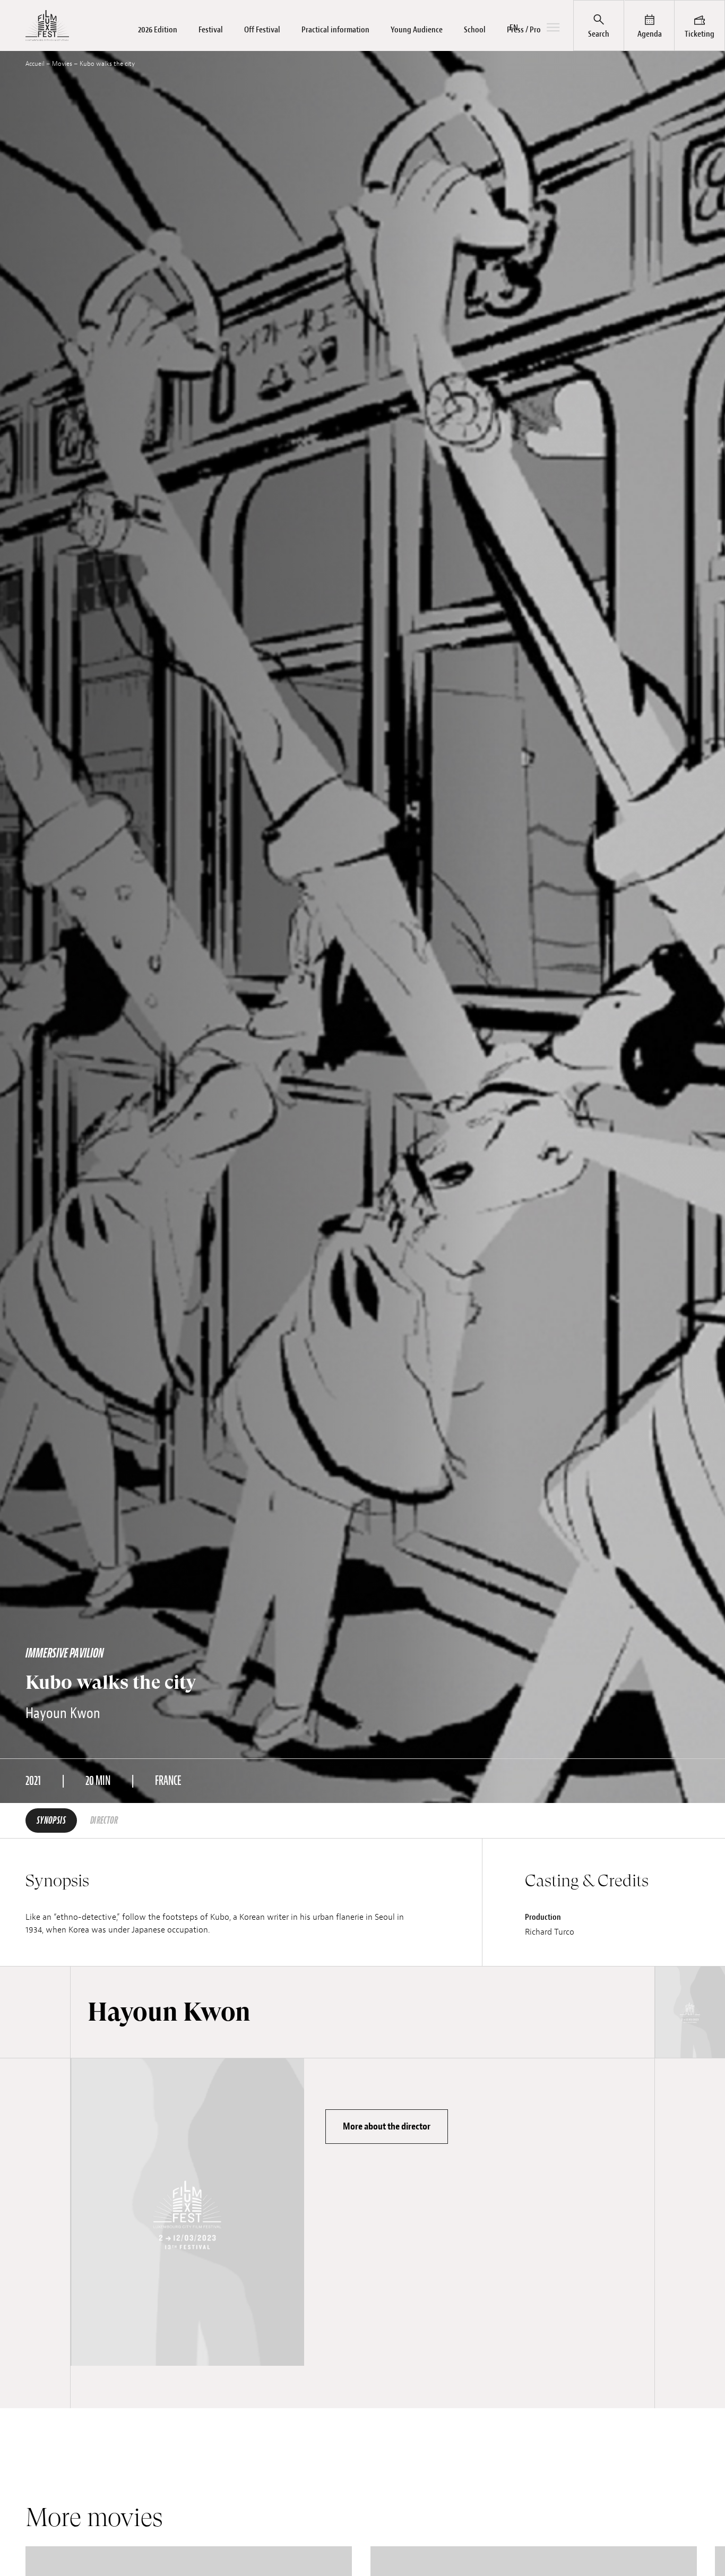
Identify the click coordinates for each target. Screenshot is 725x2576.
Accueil (35, 64)
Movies (62, 64)
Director (104, 1821)
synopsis (51, 1821)
